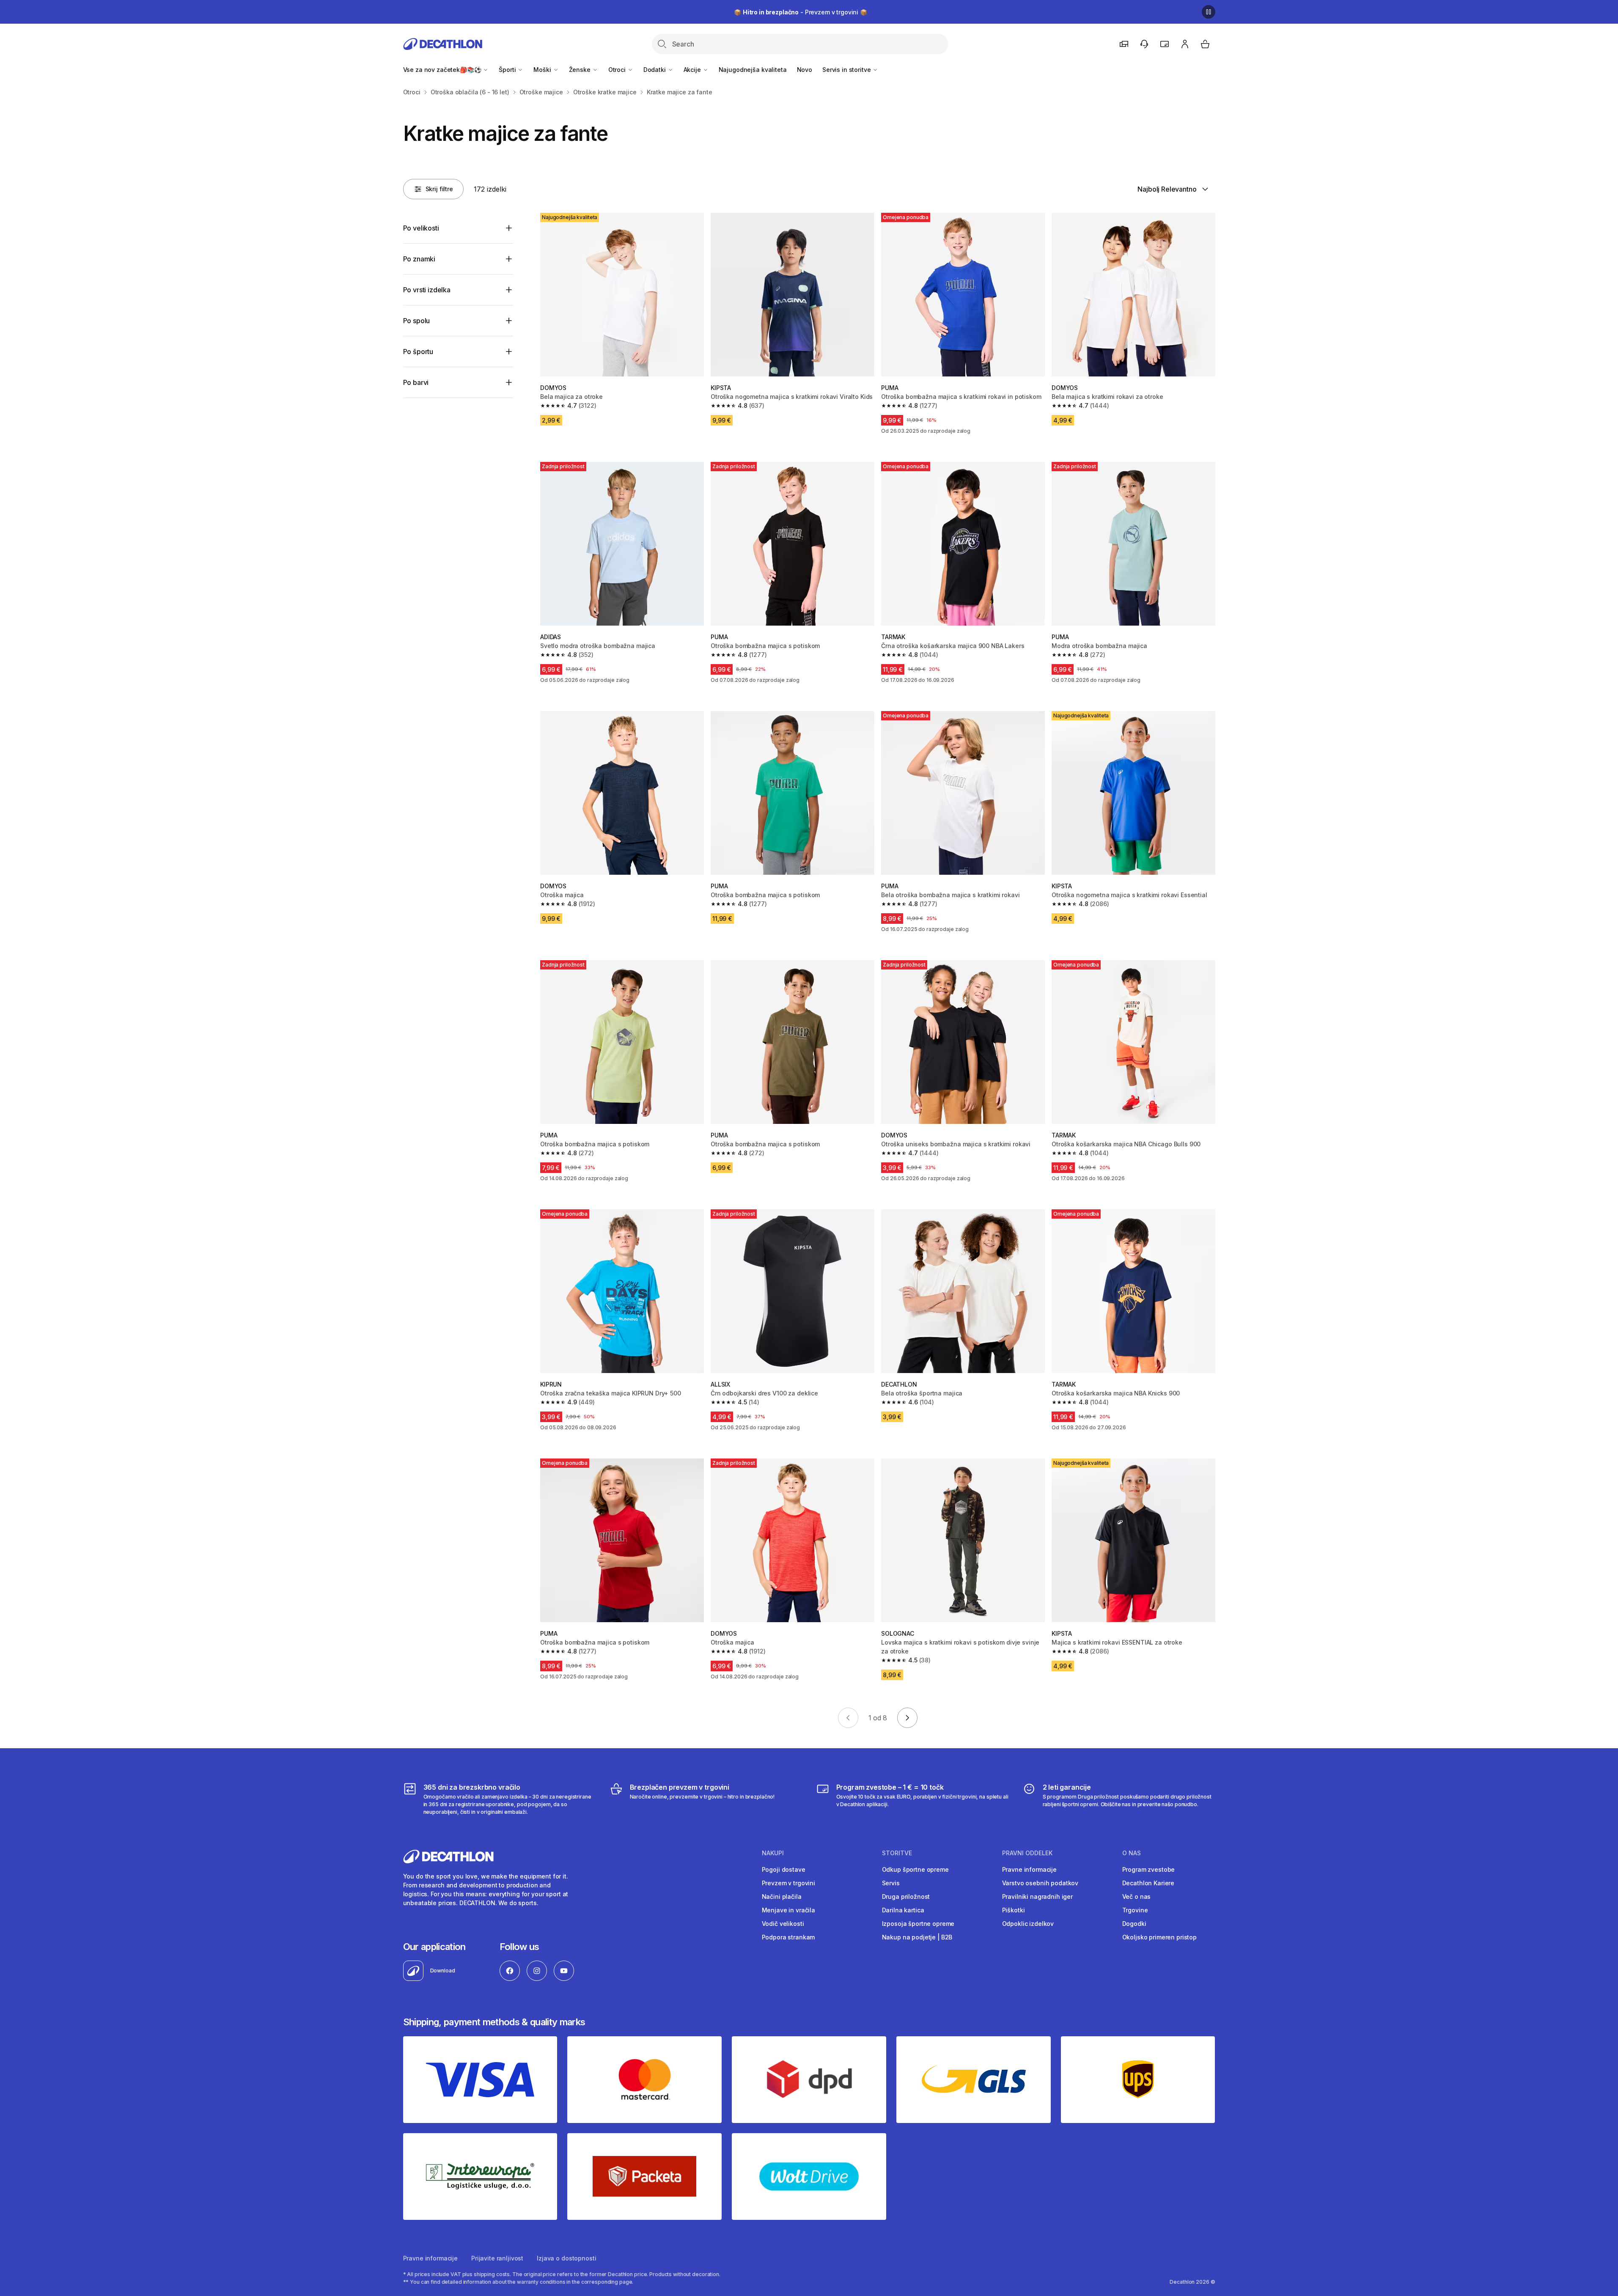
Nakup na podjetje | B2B (917, 1937)
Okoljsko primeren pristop (1160, 1937)
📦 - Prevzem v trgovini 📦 (801, 12)
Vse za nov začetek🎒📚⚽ (443, 70)
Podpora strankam (788, 1937)
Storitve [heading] (897, 1853)
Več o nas (1137, 1896)
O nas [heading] (1132, 1853)
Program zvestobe (1149, 1869)
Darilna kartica (903, 1910)
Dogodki (1134, 1924)
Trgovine (1135, 1910)
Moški (543, 70)
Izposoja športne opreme (918, 1924)
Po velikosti (421, 228)
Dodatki (655, 70)
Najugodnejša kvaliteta (753, 70)
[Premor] (1209, 12)
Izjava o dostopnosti (566, 2258)
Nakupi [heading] (773, 1853)
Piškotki (1014, 1910)
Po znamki (419, 259)
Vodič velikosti (783, 1924)
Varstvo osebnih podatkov (1040, 1883)
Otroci (618, 70)
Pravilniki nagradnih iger (1038, 1896)
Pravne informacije (1029, 1869)
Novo (805, 70)
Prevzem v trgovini (788, 1883)
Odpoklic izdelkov (1028, 1924)
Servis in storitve (847, 70)
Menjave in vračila (788, 1910)
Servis (891, 1883)
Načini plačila (782, 1896)
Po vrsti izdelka (427, 290)
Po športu (418, 352)
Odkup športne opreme (915, 1869)
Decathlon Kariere (1148, 1883)
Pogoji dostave (784, 1869)
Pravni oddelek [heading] (1027, 1853)
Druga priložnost (906, 1896)
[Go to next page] (907, 1718)
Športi (508, 70)
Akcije (693, 70)
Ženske (581, 70)
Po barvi (416, 382)
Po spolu (417, 321)
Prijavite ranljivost (497, 2258)
